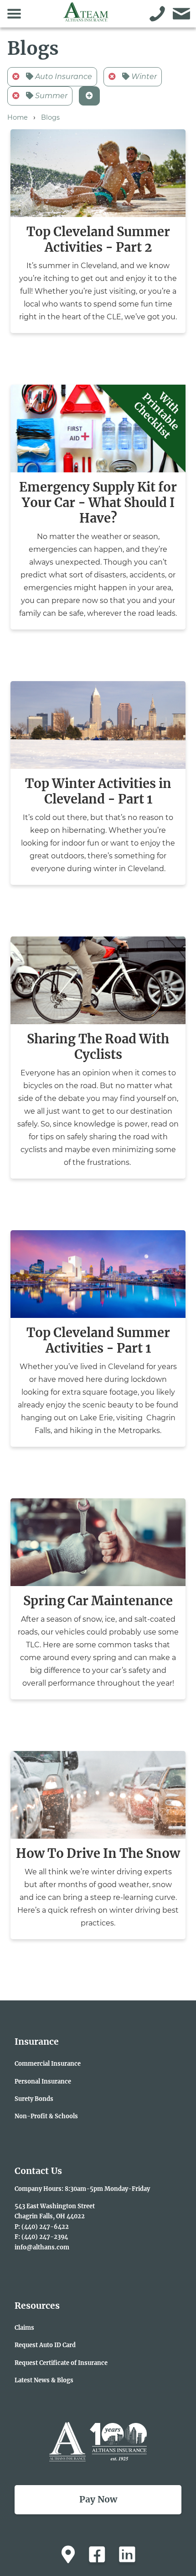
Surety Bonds (34, 2099)
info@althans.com (42, 2247)
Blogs (50, 117)
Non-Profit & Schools (46, 2116)
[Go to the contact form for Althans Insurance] (182, 14)
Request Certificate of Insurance (61, 2363)
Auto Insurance (63, 77)
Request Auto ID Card (45, 2345)
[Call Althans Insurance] (157, 14)
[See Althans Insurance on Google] (68, 2555)
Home (18, 117)
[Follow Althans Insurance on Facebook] (97, 2555)
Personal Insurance (43, 2081)
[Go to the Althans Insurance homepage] (86, 17)
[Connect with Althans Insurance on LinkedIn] (127, 2555)
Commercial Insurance (48, 2063)
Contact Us (38, 2171)
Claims (24, 2327)
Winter (143, 77)
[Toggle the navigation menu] (14, 14)
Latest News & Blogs (44, 2380)
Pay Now (98, 2499)
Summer (50, 96)
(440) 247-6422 (45, 2227)
